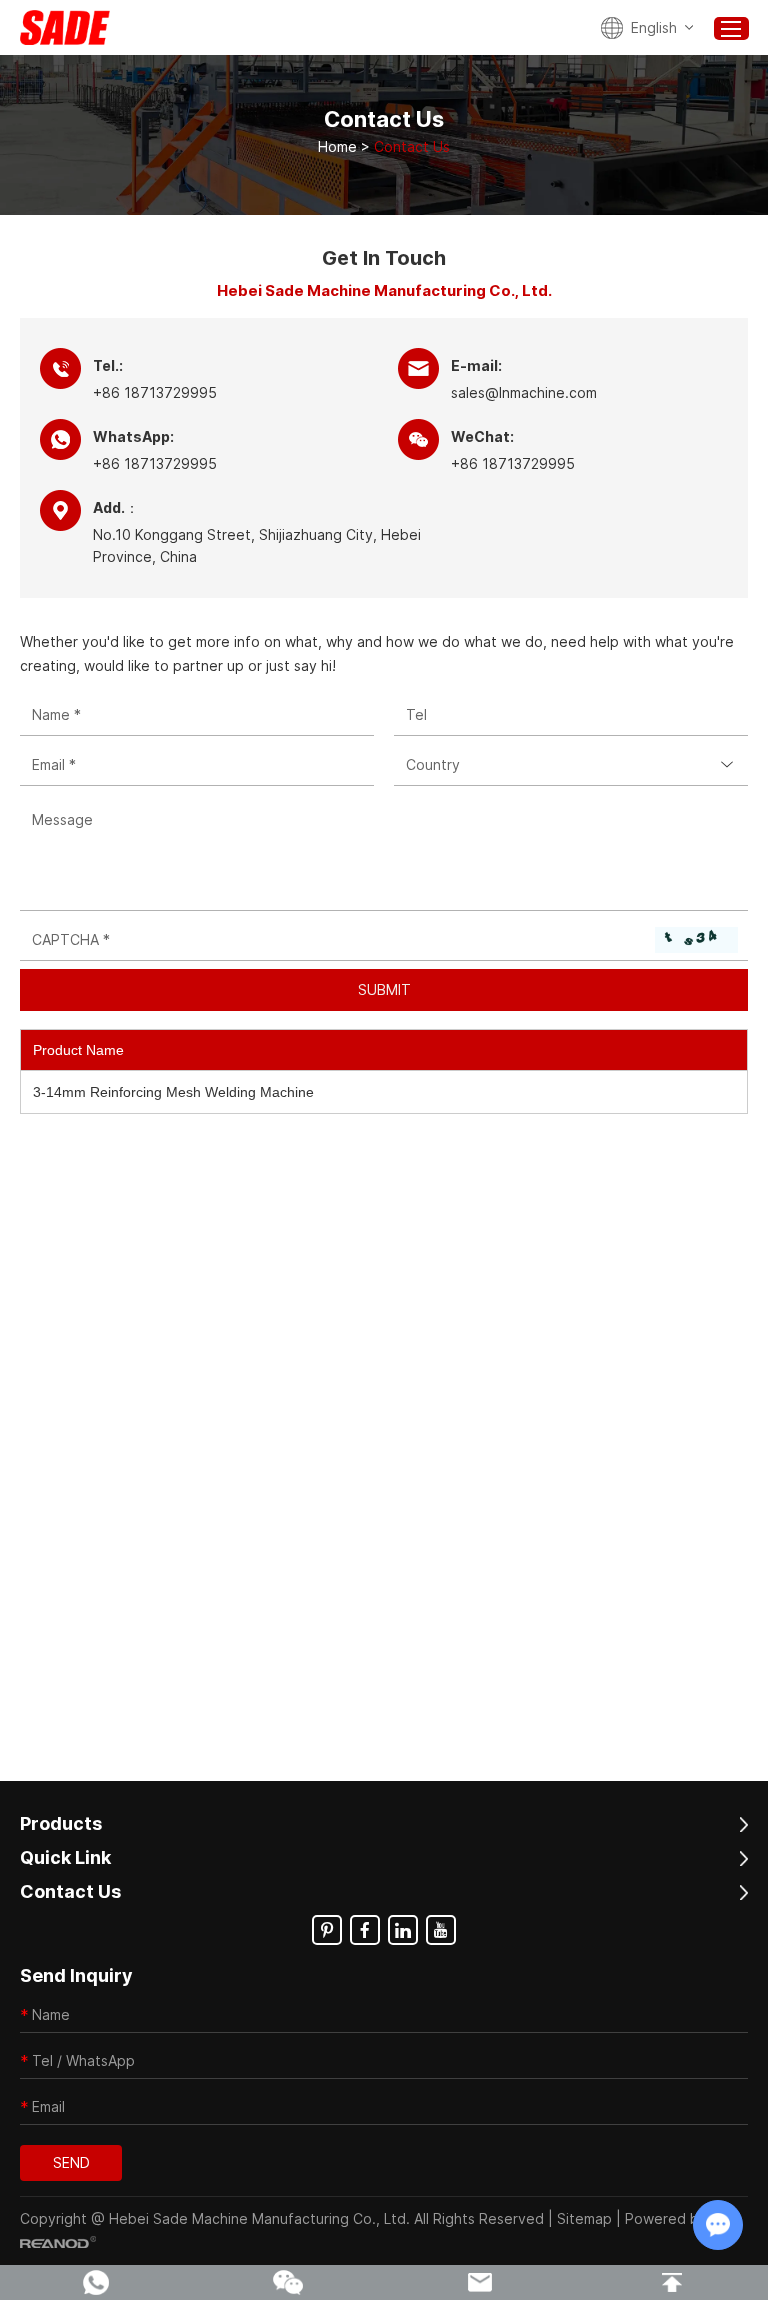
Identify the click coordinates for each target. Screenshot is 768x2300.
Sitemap (584, 2218)
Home (337, 146)
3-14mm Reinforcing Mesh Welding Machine (173, 1092)
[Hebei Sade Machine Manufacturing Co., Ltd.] (65, 27)
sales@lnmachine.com (524, 392)
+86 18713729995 (155, 463)
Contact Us (70, 1891)
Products (61, 1823)
